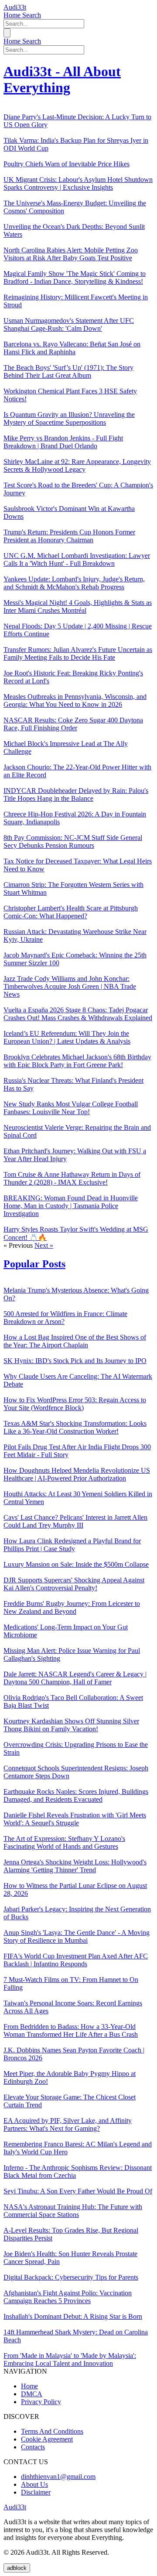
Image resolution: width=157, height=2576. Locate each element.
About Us (34, 2484)
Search (32, 15)
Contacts (33, 2447)
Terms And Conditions (52, 2431)
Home (13, 15)
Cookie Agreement (47, 2439)
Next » (44, 1245)
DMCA (32, 2394)
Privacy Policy (41, 2402)
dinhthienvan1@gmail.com (58, 2477)
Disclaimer (36, 2492)
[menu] (7, 33)
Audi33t (15, 7)
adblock (17, 2568)
